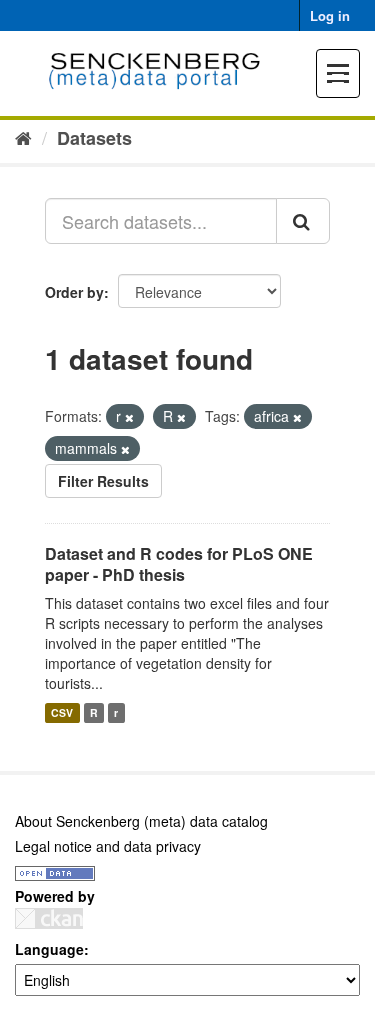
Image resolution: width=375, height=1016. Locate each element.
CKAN (49, 918)
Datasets (94, 138)
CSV (62, 712)
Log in (330, 15)
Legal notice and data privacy (108, 846)
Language (49, 949)
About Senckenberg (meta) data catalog (141, 821)
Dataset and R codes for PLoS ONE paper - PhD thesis (179, 564)
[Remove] (129, 417)
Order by (74, 292)
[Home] (23, 137)
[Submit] (303, 221)
